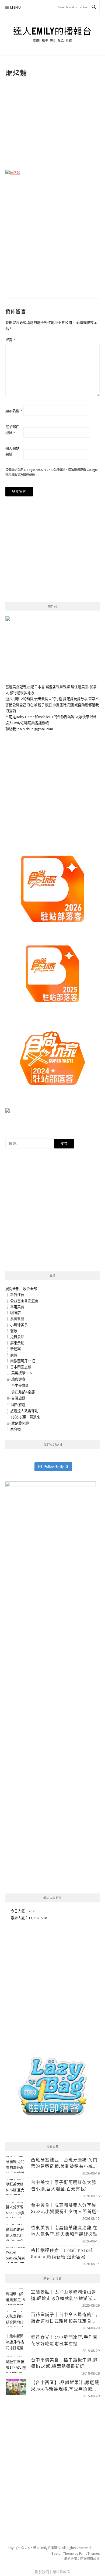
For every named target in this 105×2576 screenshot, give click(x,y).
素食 (14, 1355)
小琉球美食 (19, 1325)
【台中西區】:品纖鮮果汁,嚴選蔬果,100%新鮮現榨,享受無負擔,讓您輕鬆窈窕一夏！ (65, 2386)
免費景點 (17, 1337)
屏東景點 (17, 1343)
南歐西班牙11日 (23, 1361)
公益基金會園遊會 (24, 1301)
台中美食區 (20, 1385)
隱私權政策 (13, 475)
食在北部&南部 (23, 1392)
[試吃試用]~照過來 (26, 1417)
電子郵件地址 (12, 430)
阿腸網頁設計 (90, 2559)
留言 (10, 340)
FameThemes (89, 2553)
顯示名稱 (14, 411)
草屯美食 (17, 1307)
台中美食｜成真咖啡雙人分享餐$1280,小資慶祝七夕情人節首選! (64, 2208)
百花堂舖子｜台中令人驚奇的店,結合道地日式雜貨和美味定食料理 (64, 2318)
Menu (16, 7)
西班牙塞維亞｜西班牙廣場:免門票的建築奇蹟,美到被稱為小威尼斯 (64, 2163)
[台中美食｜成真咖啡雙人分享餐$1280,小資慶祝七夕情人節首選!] (16, 2210)
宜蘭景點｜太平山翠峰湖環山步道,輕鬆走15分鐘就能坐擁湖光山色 (64, 2295)
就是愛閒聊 (20, 1423)
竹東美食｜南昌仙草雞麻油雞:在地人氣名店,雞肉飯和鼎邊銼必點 (64, 2231)
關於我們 (42, 2572)
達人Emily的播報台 (53, 31)
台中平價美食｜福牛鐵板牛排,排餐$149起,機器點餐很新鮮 (64, 2363)
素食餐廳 (17, 1319)
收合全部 (30, 1289)
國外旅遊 (18, 1405)
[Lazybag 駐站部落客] (52, 2089)
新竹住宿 (17, 1295)
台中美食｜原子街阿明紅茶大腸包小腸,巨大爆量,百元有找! (64, 2185)
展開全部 (12, 1289)
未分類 (15, 1429)
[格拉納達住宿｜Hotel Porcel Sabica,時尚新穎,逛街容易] (16, 2255)
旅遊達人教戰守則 (24, 1411)
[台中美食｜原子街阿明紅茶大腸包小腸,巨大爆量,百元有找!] (16, 2187)
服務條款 (29, 475)
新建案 (15, 1349)
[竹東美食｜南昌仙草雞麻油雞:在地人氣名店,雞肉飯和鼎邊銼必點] (16, 2232)
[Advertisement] (52, 125)
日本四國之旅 (21, 1367)
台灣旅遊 (18, 1398)
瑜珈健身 (18, 1379)
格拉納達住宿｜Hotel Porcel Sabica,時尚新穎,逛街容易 (62, 2253)
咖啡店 (15, 1313)
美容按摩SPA (22, 1373)
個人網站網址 (12, 451)
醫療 (14, 1331)
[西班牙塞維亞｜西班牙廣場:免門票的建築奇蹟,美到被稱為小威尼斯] (16, 2165)
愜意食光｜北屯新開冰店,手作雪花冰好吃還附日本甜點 (64, 2340)
